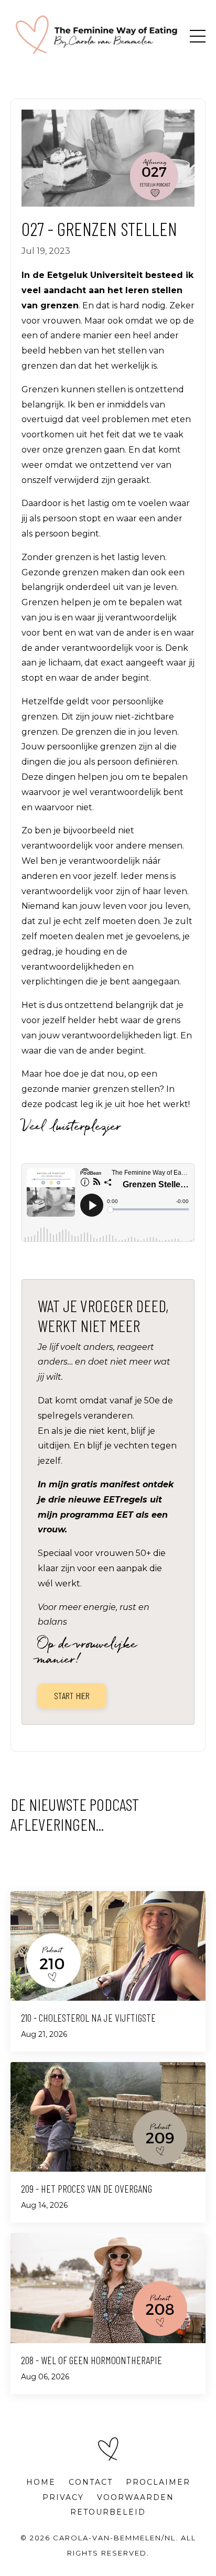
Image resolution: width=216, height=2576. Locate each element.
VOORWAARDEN (136, 2497)
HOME (41, 2482)
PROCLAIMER (158, 2482)
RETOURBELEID (108, 2512)
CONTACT (91, 2482)
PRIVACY (63, 2497)
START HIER (72, 1695)
